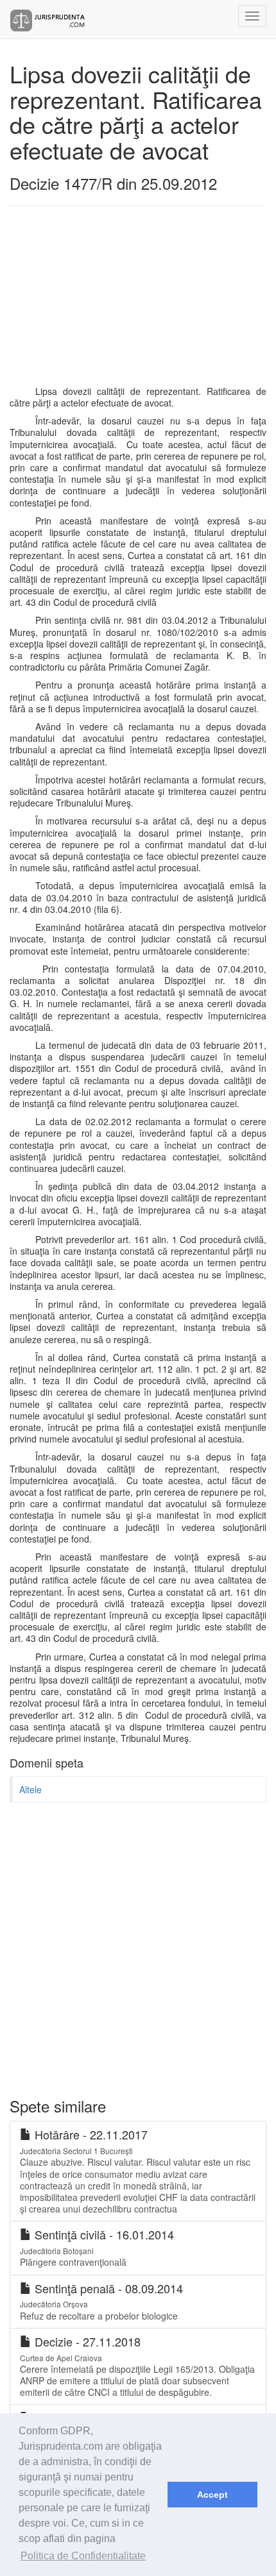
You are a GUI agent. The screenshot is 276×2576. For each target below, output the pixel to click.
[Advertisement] (119, 302)
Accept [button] (212, 2495)
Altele (30, 1789)
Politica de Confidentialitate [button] (83, 2556)
